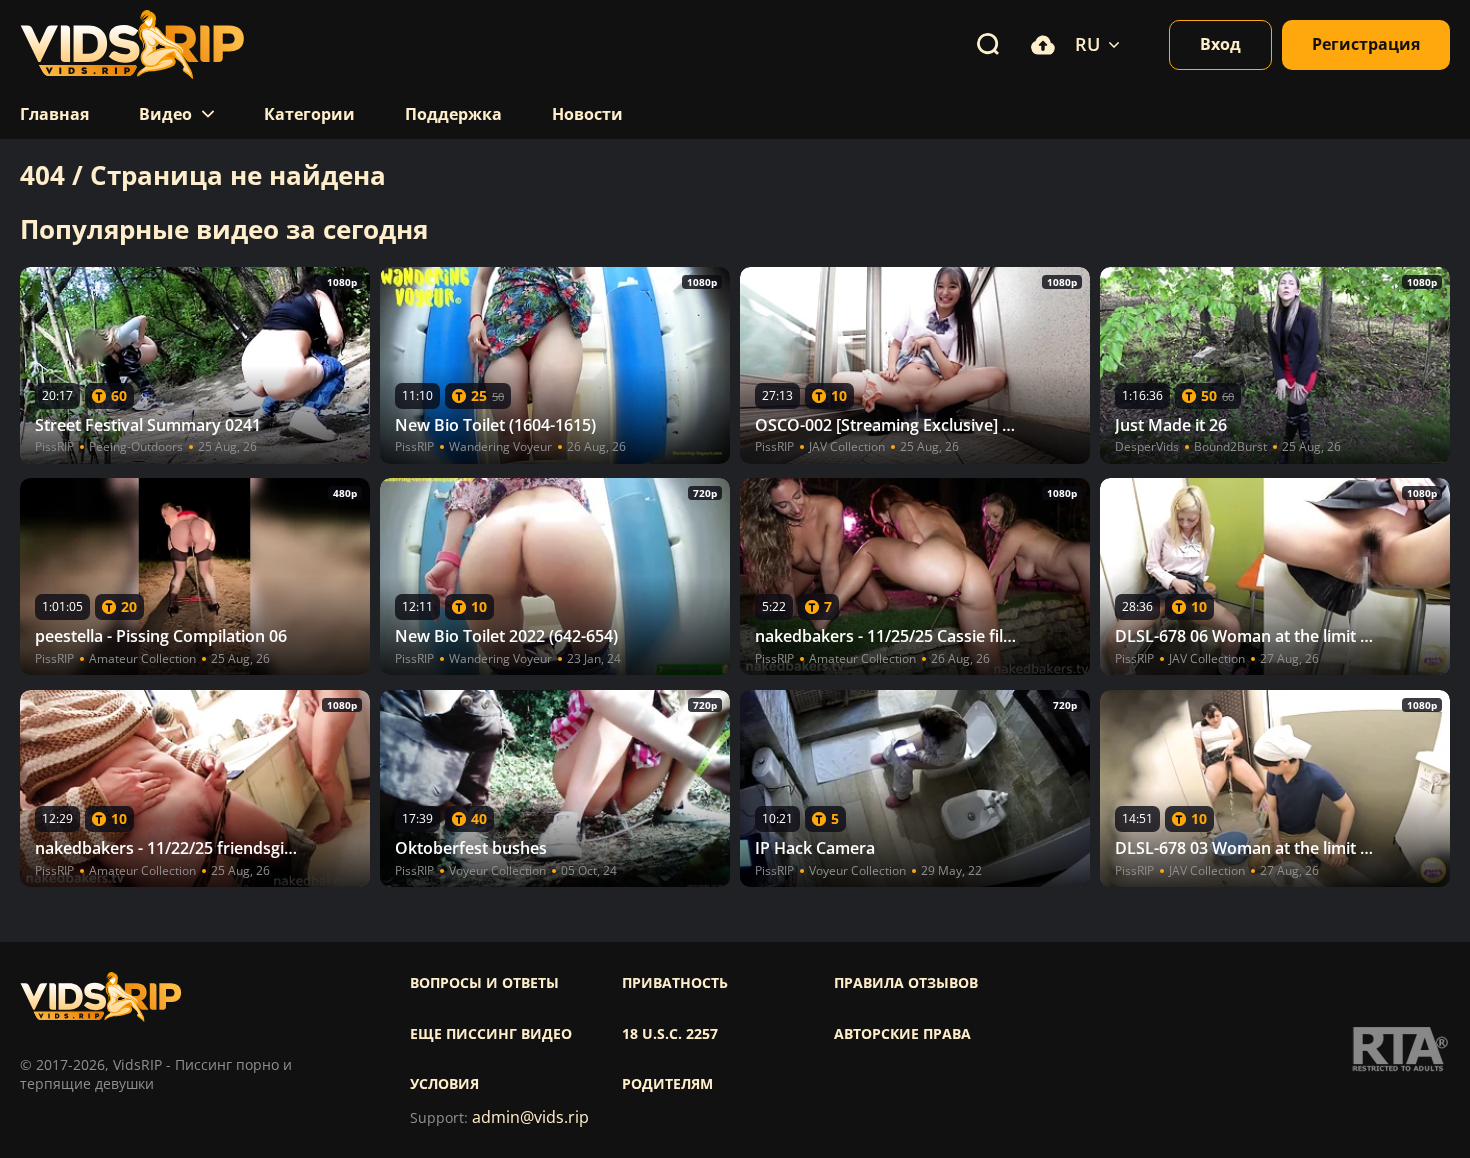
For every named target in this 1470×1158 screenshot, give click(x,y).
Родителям (667, 1084)
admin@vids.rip (530, 1117)
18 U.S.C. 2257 (670, 1034)
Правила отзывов (906, 983)
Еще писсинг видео (491, 1034)
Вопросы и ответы (484, 983)
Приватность (675, 983)
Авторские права (902, 1034)
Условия (444, 1084)
